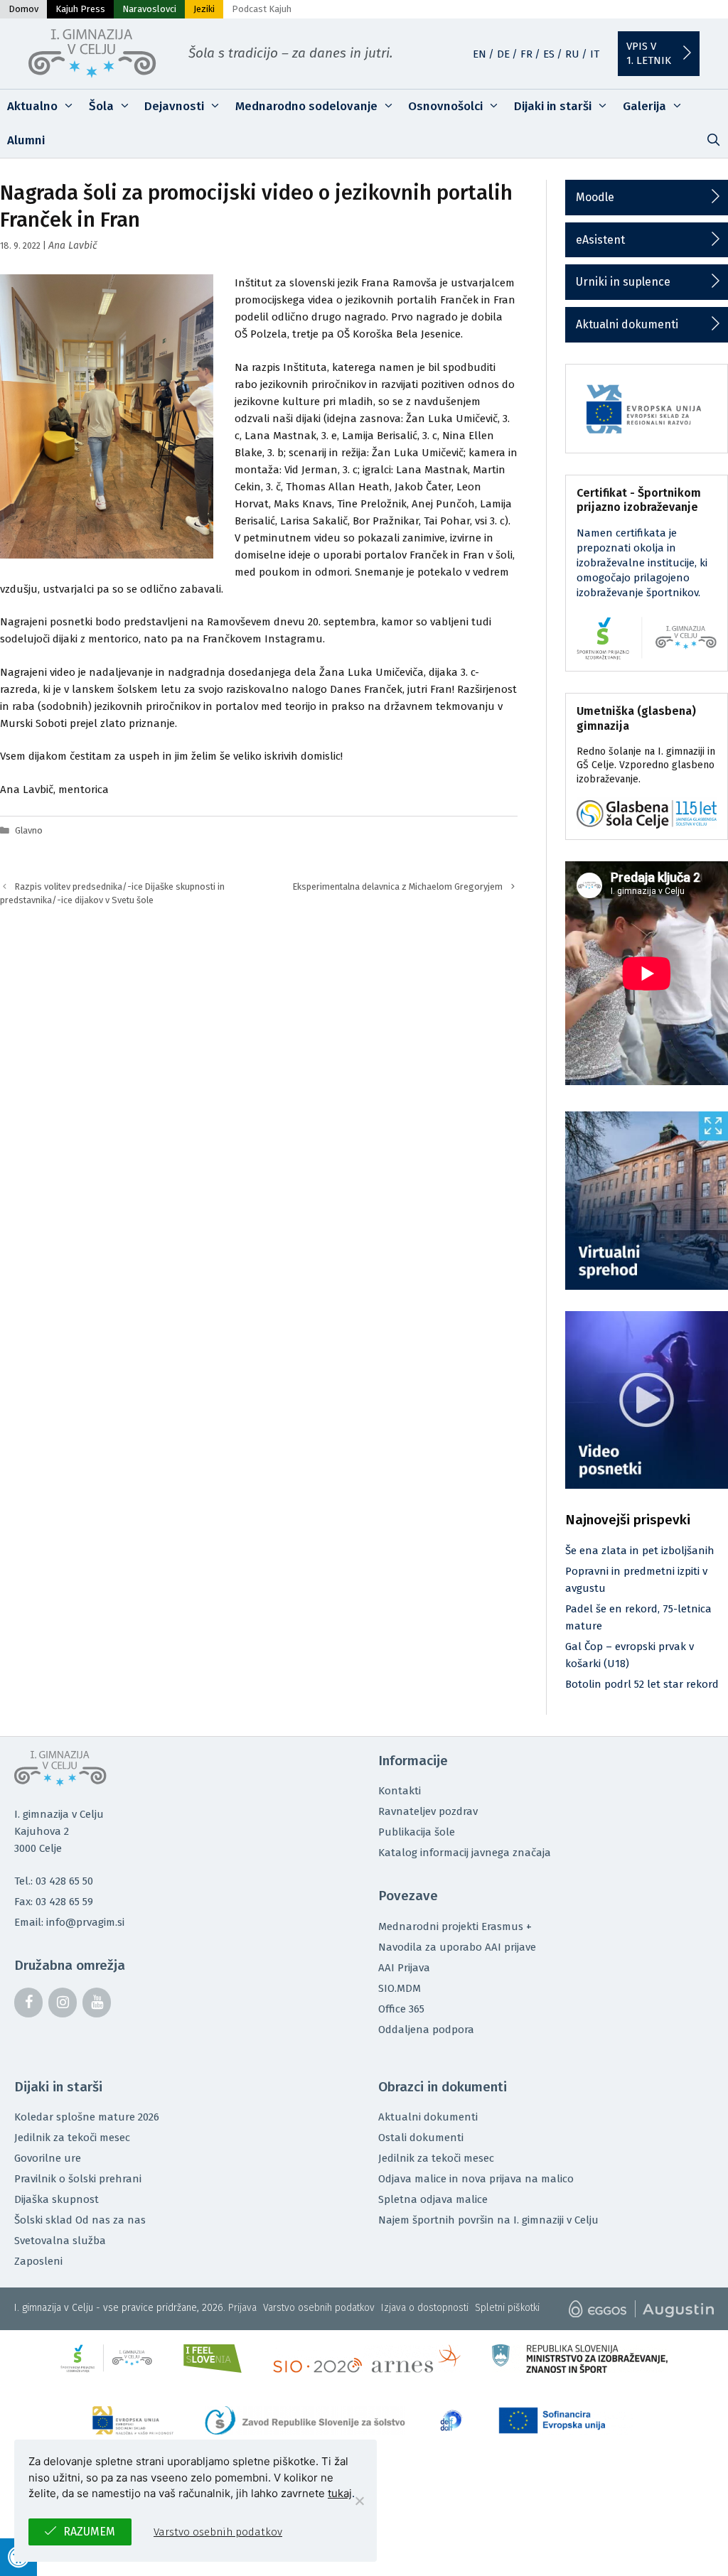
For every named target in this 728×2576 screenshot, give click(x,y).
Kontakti (400, 1791)
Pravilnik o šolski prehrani (78, 2179)
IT (595, 54)
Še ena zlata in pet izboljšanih (640, 1551)
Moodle (595, 197)
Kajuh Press (80, 9)
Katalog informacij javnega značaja (465, 1853)
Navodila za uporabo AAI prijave (457, 1947)
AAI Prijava (404, 1968)
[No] (359, 2501)
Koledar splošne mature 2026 (87, 2117)
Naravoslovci (149, 9)
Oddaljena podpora (426, 2030)
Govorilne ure (48, 2158)
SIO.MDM (400, 1988)
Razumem (89, 2532)
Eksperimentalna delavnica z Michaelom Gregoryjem (398, 886)
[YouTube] (97, 2003)
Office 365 (401, 2009)
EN (480, 54)
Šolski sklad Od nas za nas (80, 2220)
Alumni (26, 140)
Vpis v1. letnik (649, 53)
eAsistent (600, 240)
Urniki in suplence (623, 282)
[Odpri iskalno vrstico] (713, 141)
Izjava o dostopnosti (425, 2308)
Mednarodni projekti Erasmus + (455, 1926)
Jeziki (204, 9)
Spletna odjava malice (433, 2199)
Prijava (242, 2308)
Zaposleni (38, 2261)
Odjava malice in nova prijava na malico (476, 2179)
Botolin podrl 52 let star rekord (642, 1684)
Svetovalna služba (60, 2241)
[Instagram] (63, 2003)
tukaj (340, 2493)
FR (526, 54)
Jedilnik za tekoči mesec (72, 2138)
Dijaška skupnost (57, 2199)
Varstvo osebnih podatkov (319, 2308)
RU (572, 54)
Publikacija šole (417, 1832)
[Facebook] (28, 2003)
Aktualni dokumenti (627, 324)
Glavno (29, 830)
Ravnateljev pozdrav (428, 1811)
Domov (23, 9)
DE (503, 54)
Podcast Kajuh (262, 9)
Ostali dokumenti (421, 2138)
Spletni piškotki (507, 2308)
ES (549, 54)
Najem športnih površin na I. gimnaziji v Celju (488, 2220)
